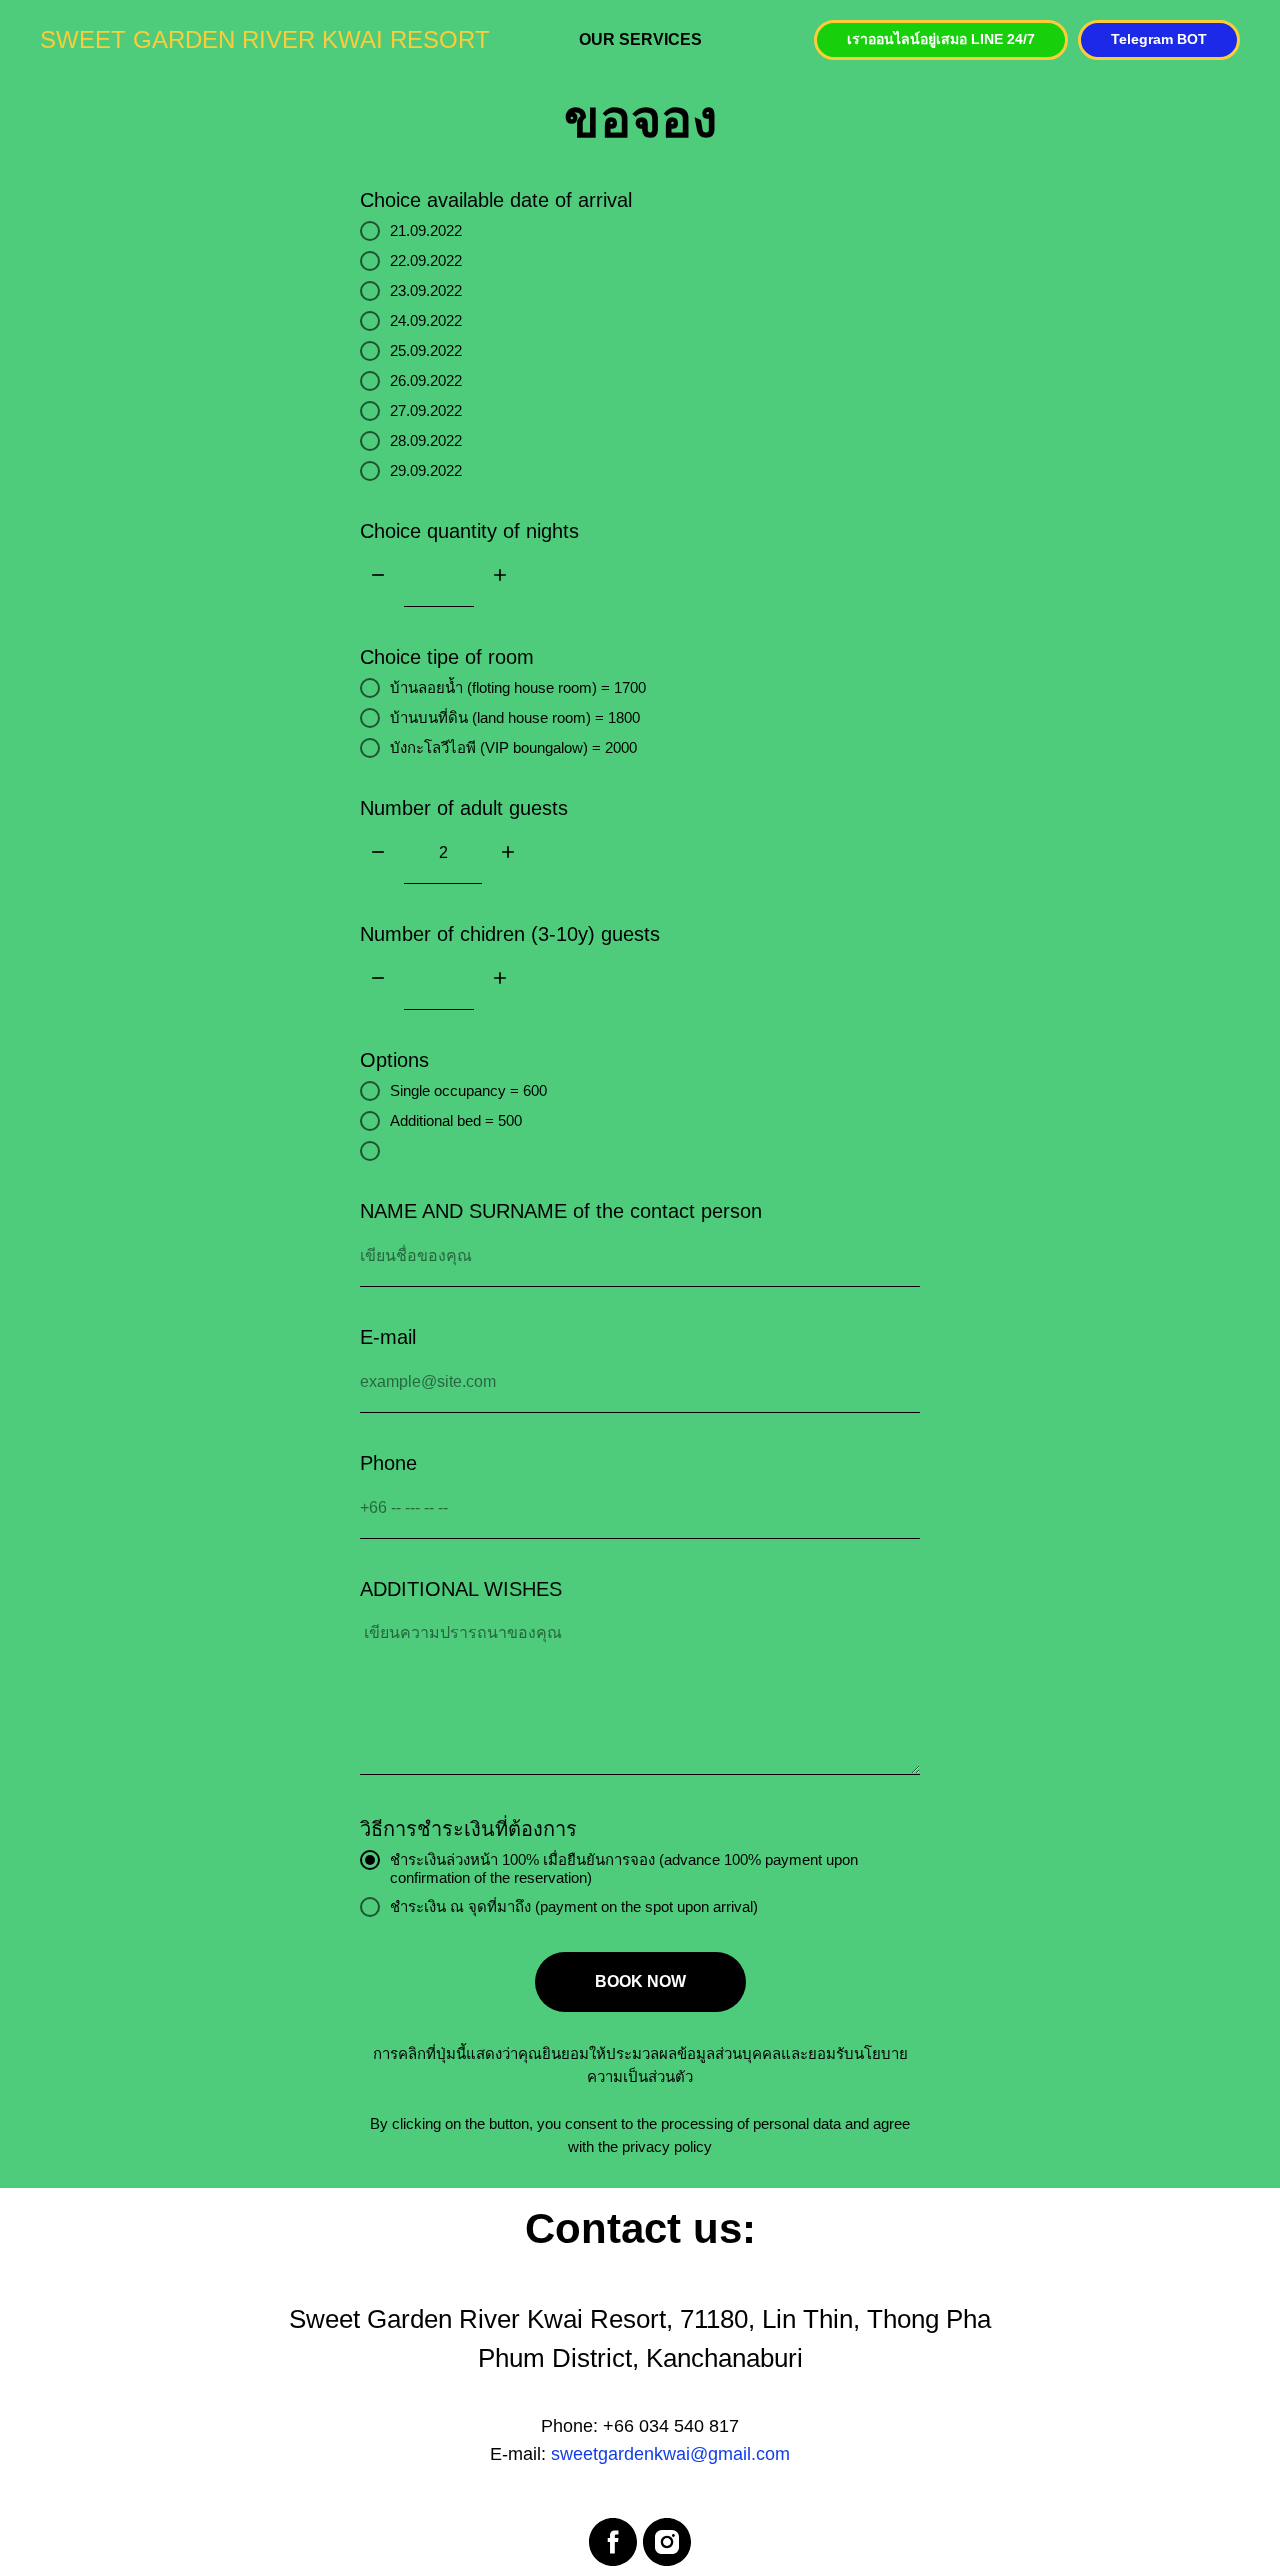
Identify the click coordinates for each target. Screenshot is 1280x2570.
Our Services (640, 39)
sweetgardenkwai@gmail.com (670, 2454)
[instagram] (667, 2542)
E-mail (388, 1337)
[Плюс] (500, 576)
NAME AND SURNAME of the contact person (561, 1211)
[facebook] (613, 2542)
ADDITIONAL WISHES (461, 1589)
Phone (388, 1463)
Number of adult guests (464, 808)
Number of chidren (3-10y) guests (510, 934)
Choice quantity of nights (469, 531)
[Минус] (378, 576)
